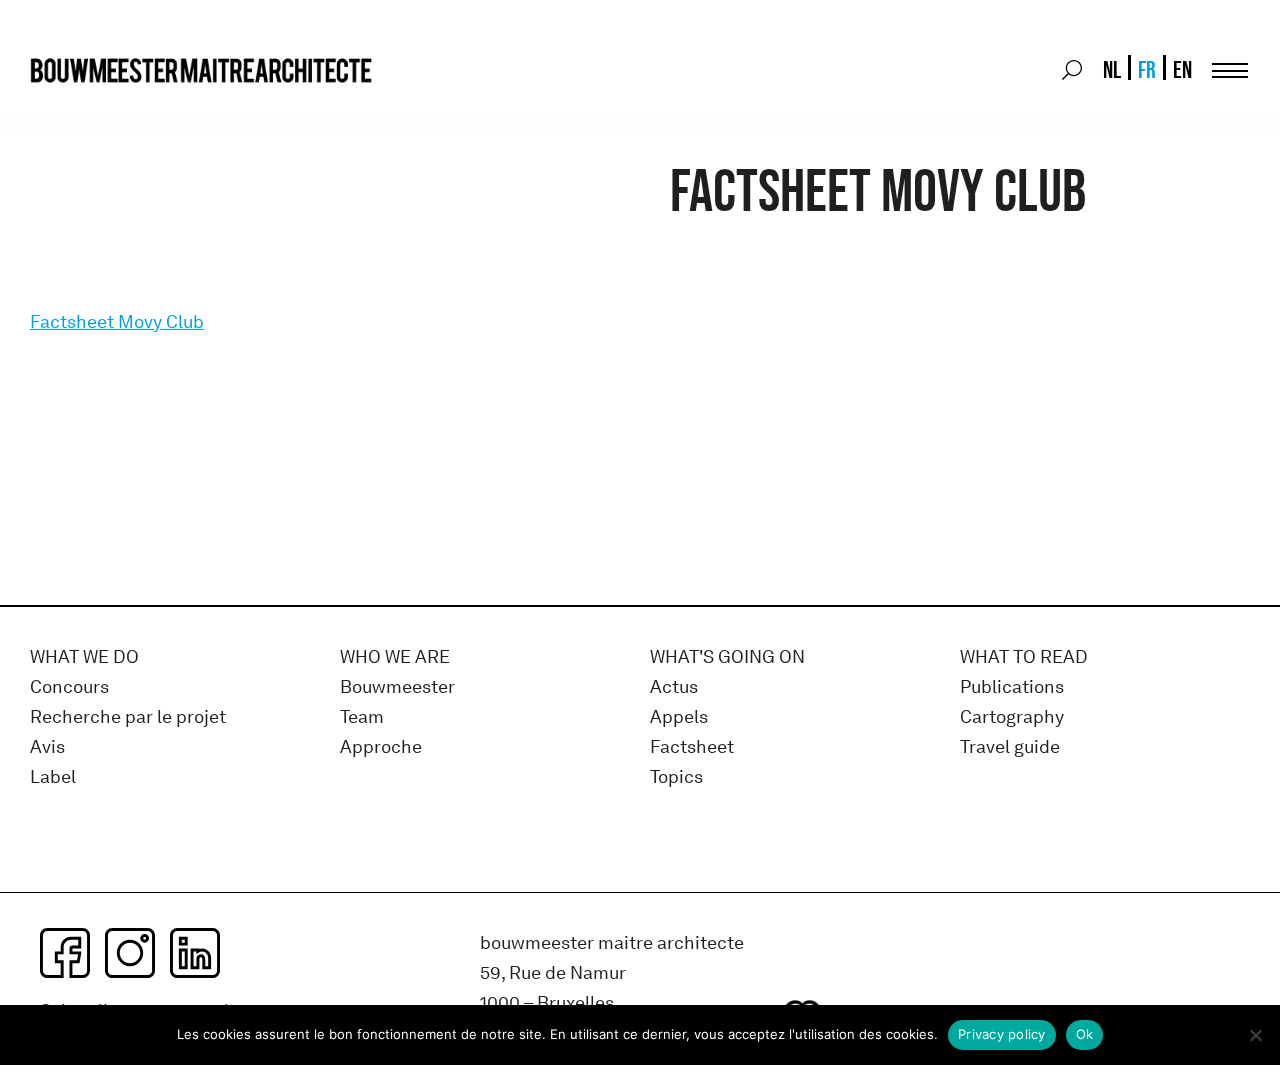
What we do (84, 657)
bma (77, 107)
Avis (47, 747)
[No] (1255, 1035)
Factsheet (692, 747)
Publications (1012, 687)
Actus (674, 687)
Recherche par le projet (128, 717)
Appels (679, 717)
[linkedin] (195, 953)
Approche (381, 747)
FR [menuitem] (1147, 69)
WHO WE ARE (395, 657)
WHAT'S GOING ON (727, 657)
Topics (676, 777)
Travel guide (1010, 747)
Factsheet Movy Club (117, 322)
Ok (1085, 1034)
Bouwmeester (397, 687)
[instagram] (130, 953)
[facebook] (65, 953)
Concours (69, 687)
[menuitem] (1110, 70)
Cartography (1012, 717)
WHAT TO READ (1024, 657)
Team (362, 717)
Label (53, 777)
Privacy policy (1002, 1034)
